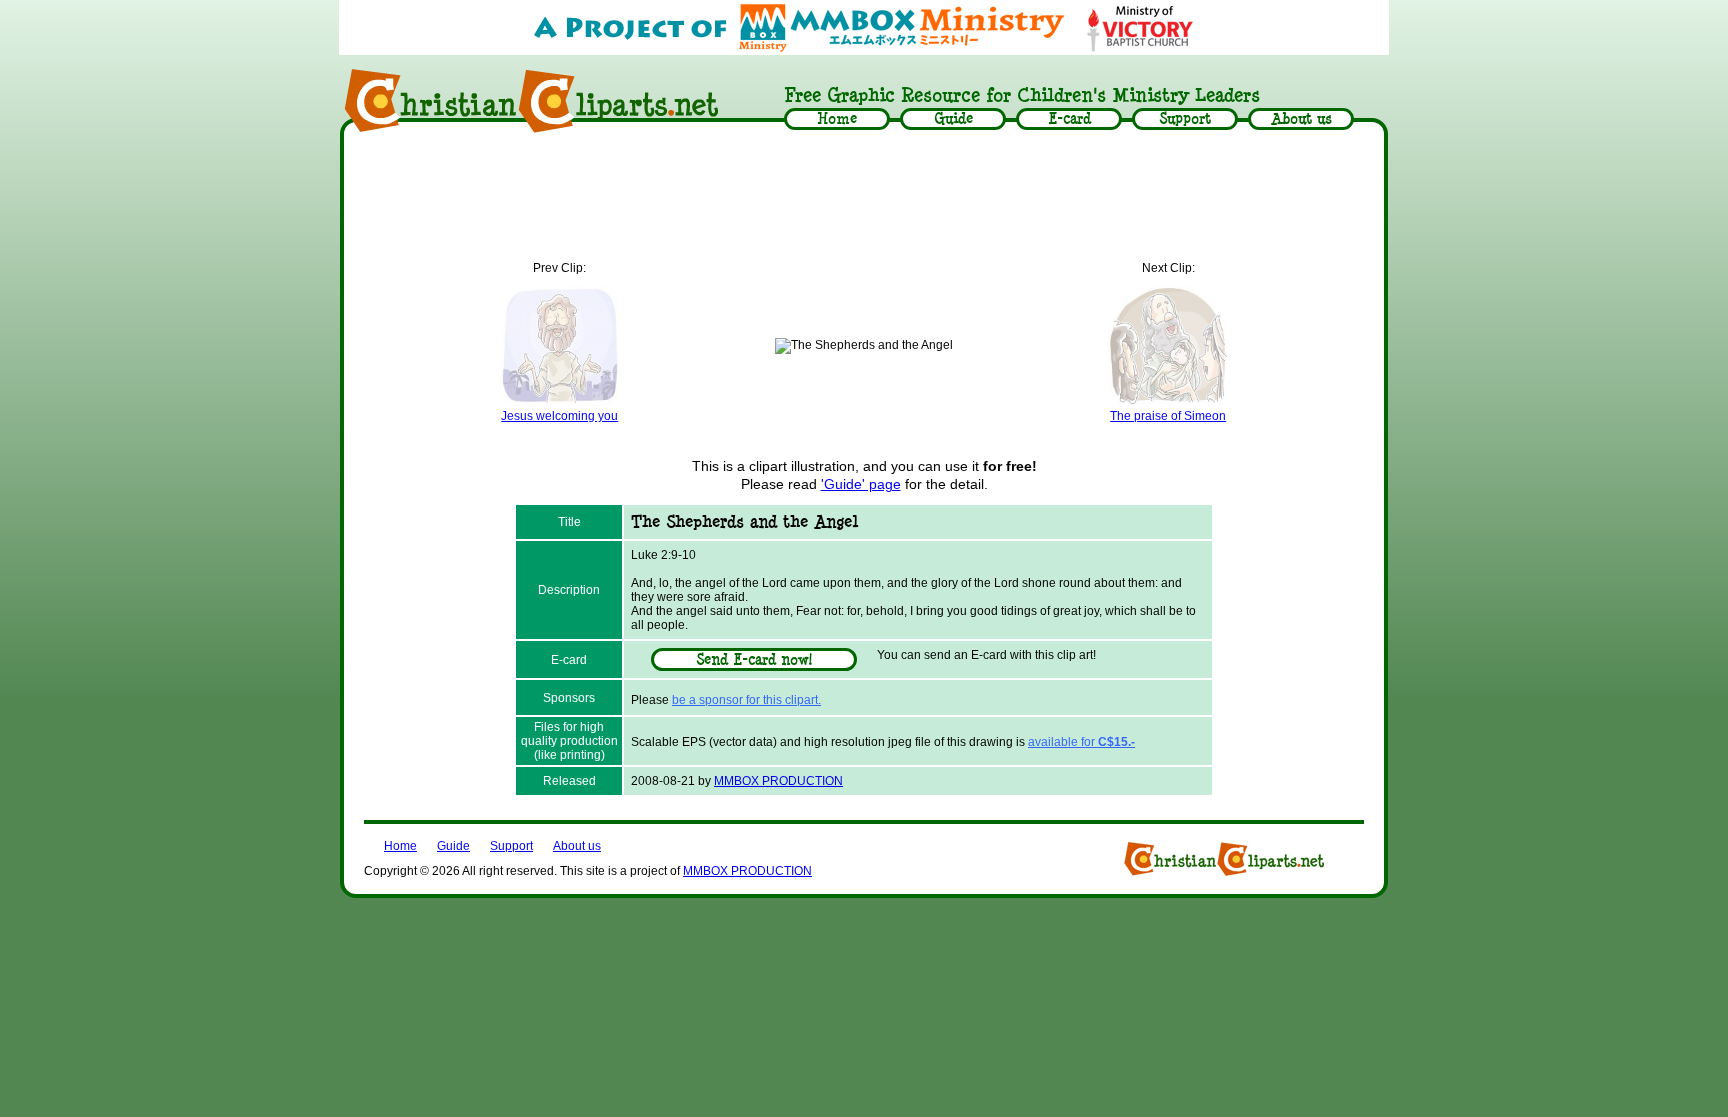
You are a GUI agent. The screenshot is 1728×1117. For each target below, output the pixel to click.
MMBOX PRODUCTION (778, 781)
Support (511, 846)
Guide (453, 846)
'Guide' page (861, 484)
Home (400, 846)
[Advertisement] (864, 197)
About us (577, 846)
